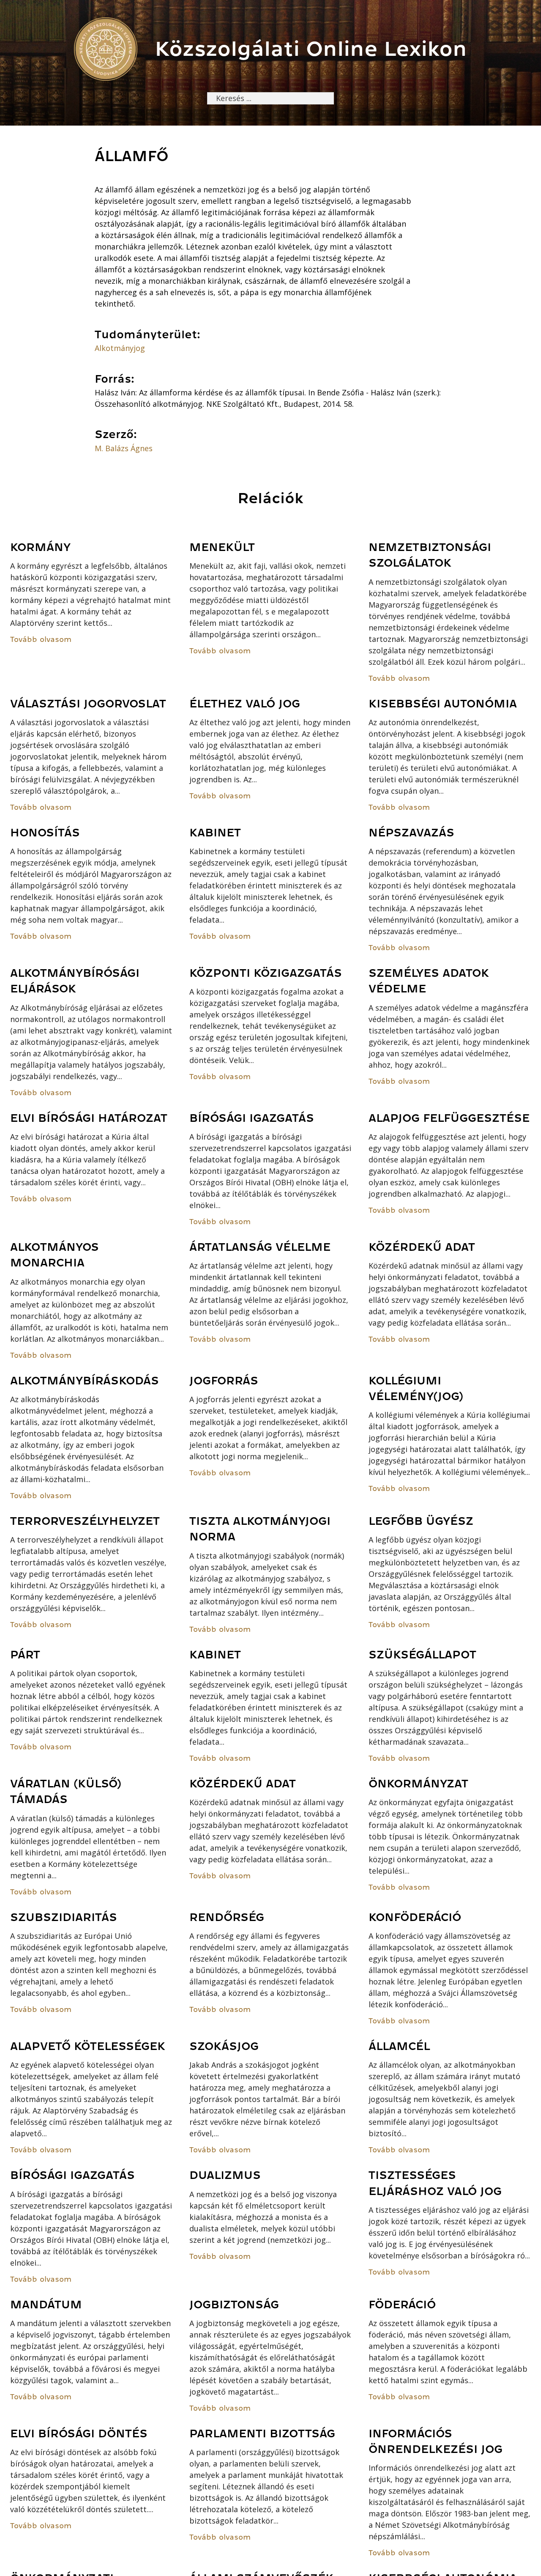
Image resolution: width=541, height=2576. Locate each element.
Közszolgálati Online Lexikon (311, 49)
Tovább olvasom (41, 639)
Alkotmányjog (120, 348)
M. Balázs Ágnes (124, 448)
